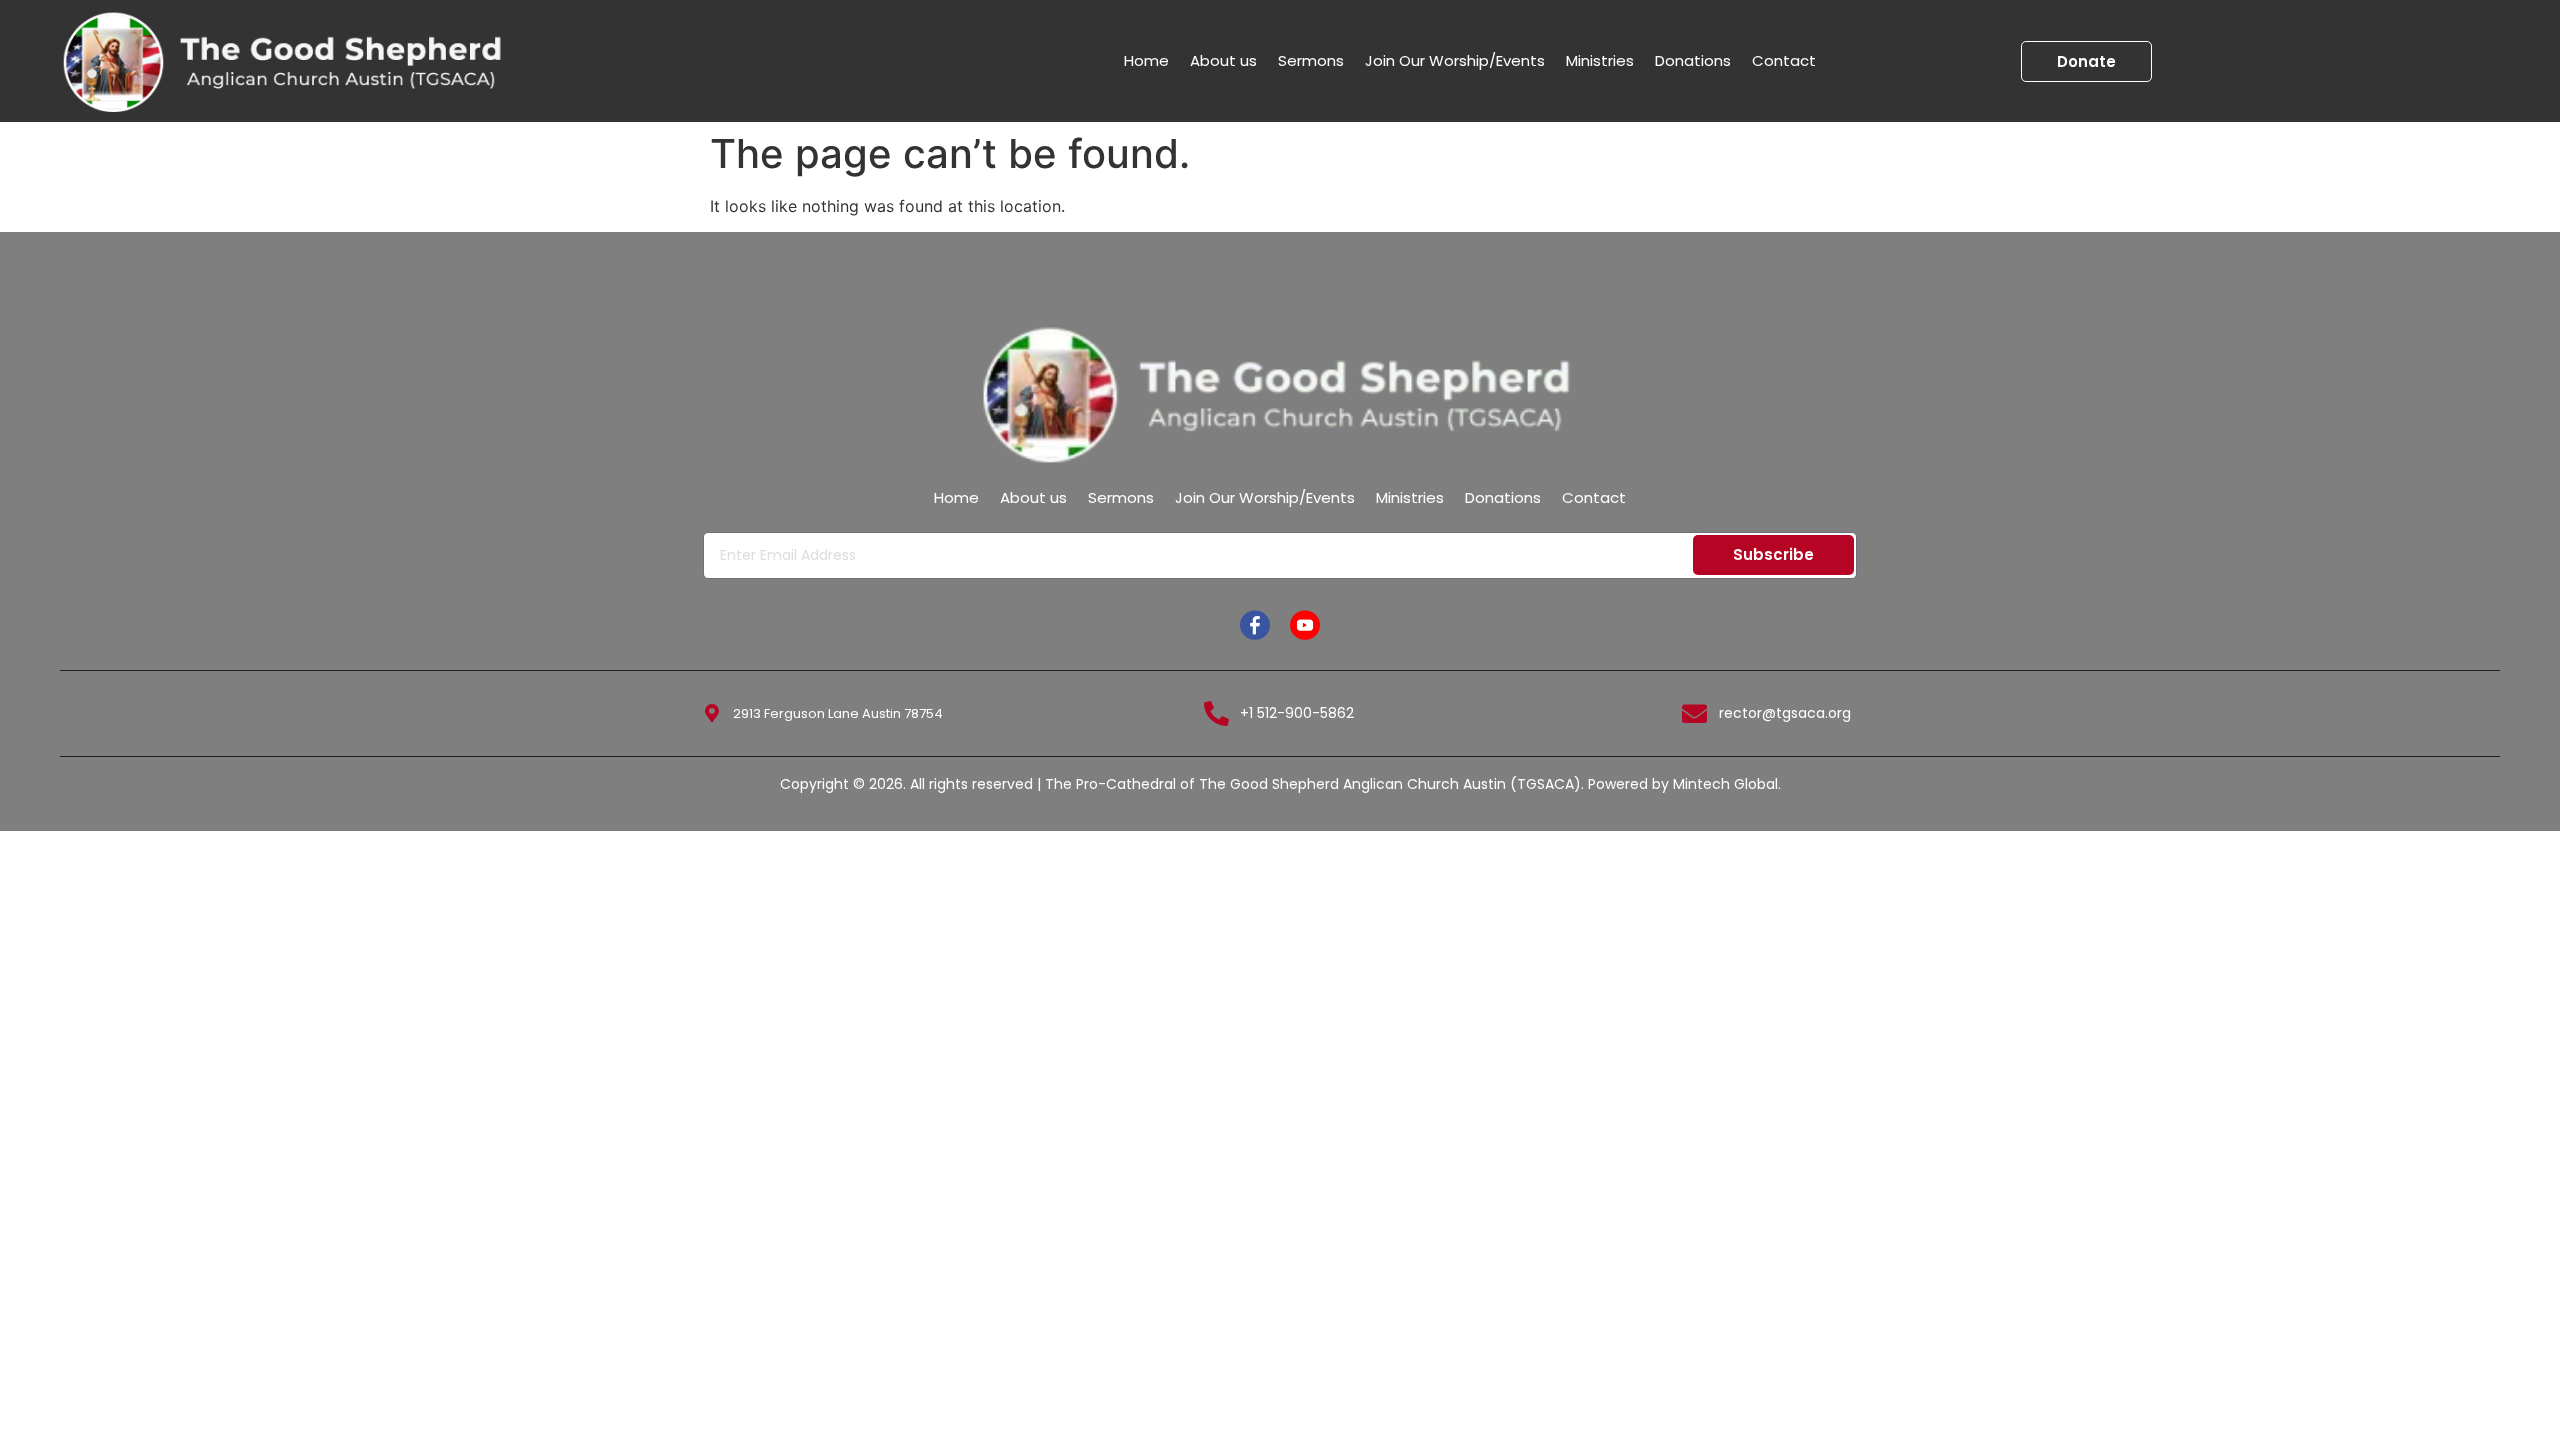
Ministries (1600, 60)
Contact (1784, 60)
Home (1146, 60)
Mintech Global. (1727, 784)
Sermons (1311, 60)
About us (1223, 60)
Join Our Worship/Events (1455, 60)
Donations (1693, 60)
